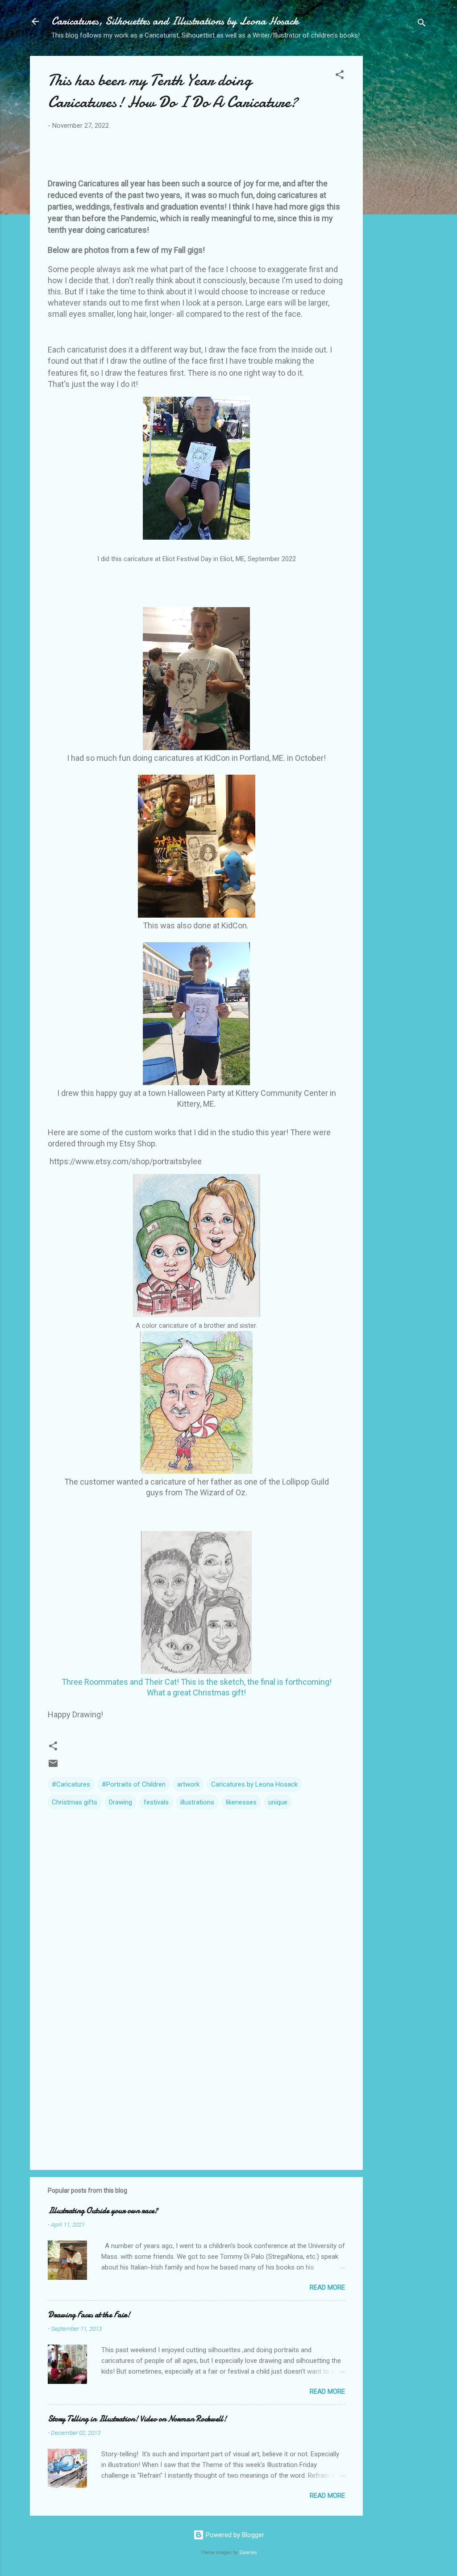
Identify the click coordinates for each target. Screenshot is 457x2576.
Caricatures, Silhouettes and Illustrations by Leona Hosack (175, 21)
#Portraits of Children (134, 1784)
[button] (340, 76)
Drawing (120, 1802)
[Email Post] (53, 1766)
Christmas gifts (75, 1802)
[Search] (422, 24)
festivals (156, 1802)
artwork (188, 1784)
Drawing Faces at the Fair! (89, 2315)
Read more (327, 2287)
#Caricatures (71, 1784)
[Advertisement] (399, 190)
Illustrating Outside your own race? (103, 2211)
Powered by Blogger (234, 2535)
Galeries (248, 2553)
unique (278, 1802)
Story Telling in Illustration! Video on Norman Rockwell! (137, 2419)
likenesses (241, 1802)
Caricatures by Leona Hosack (254, 1784)
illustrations (197, 1802)
